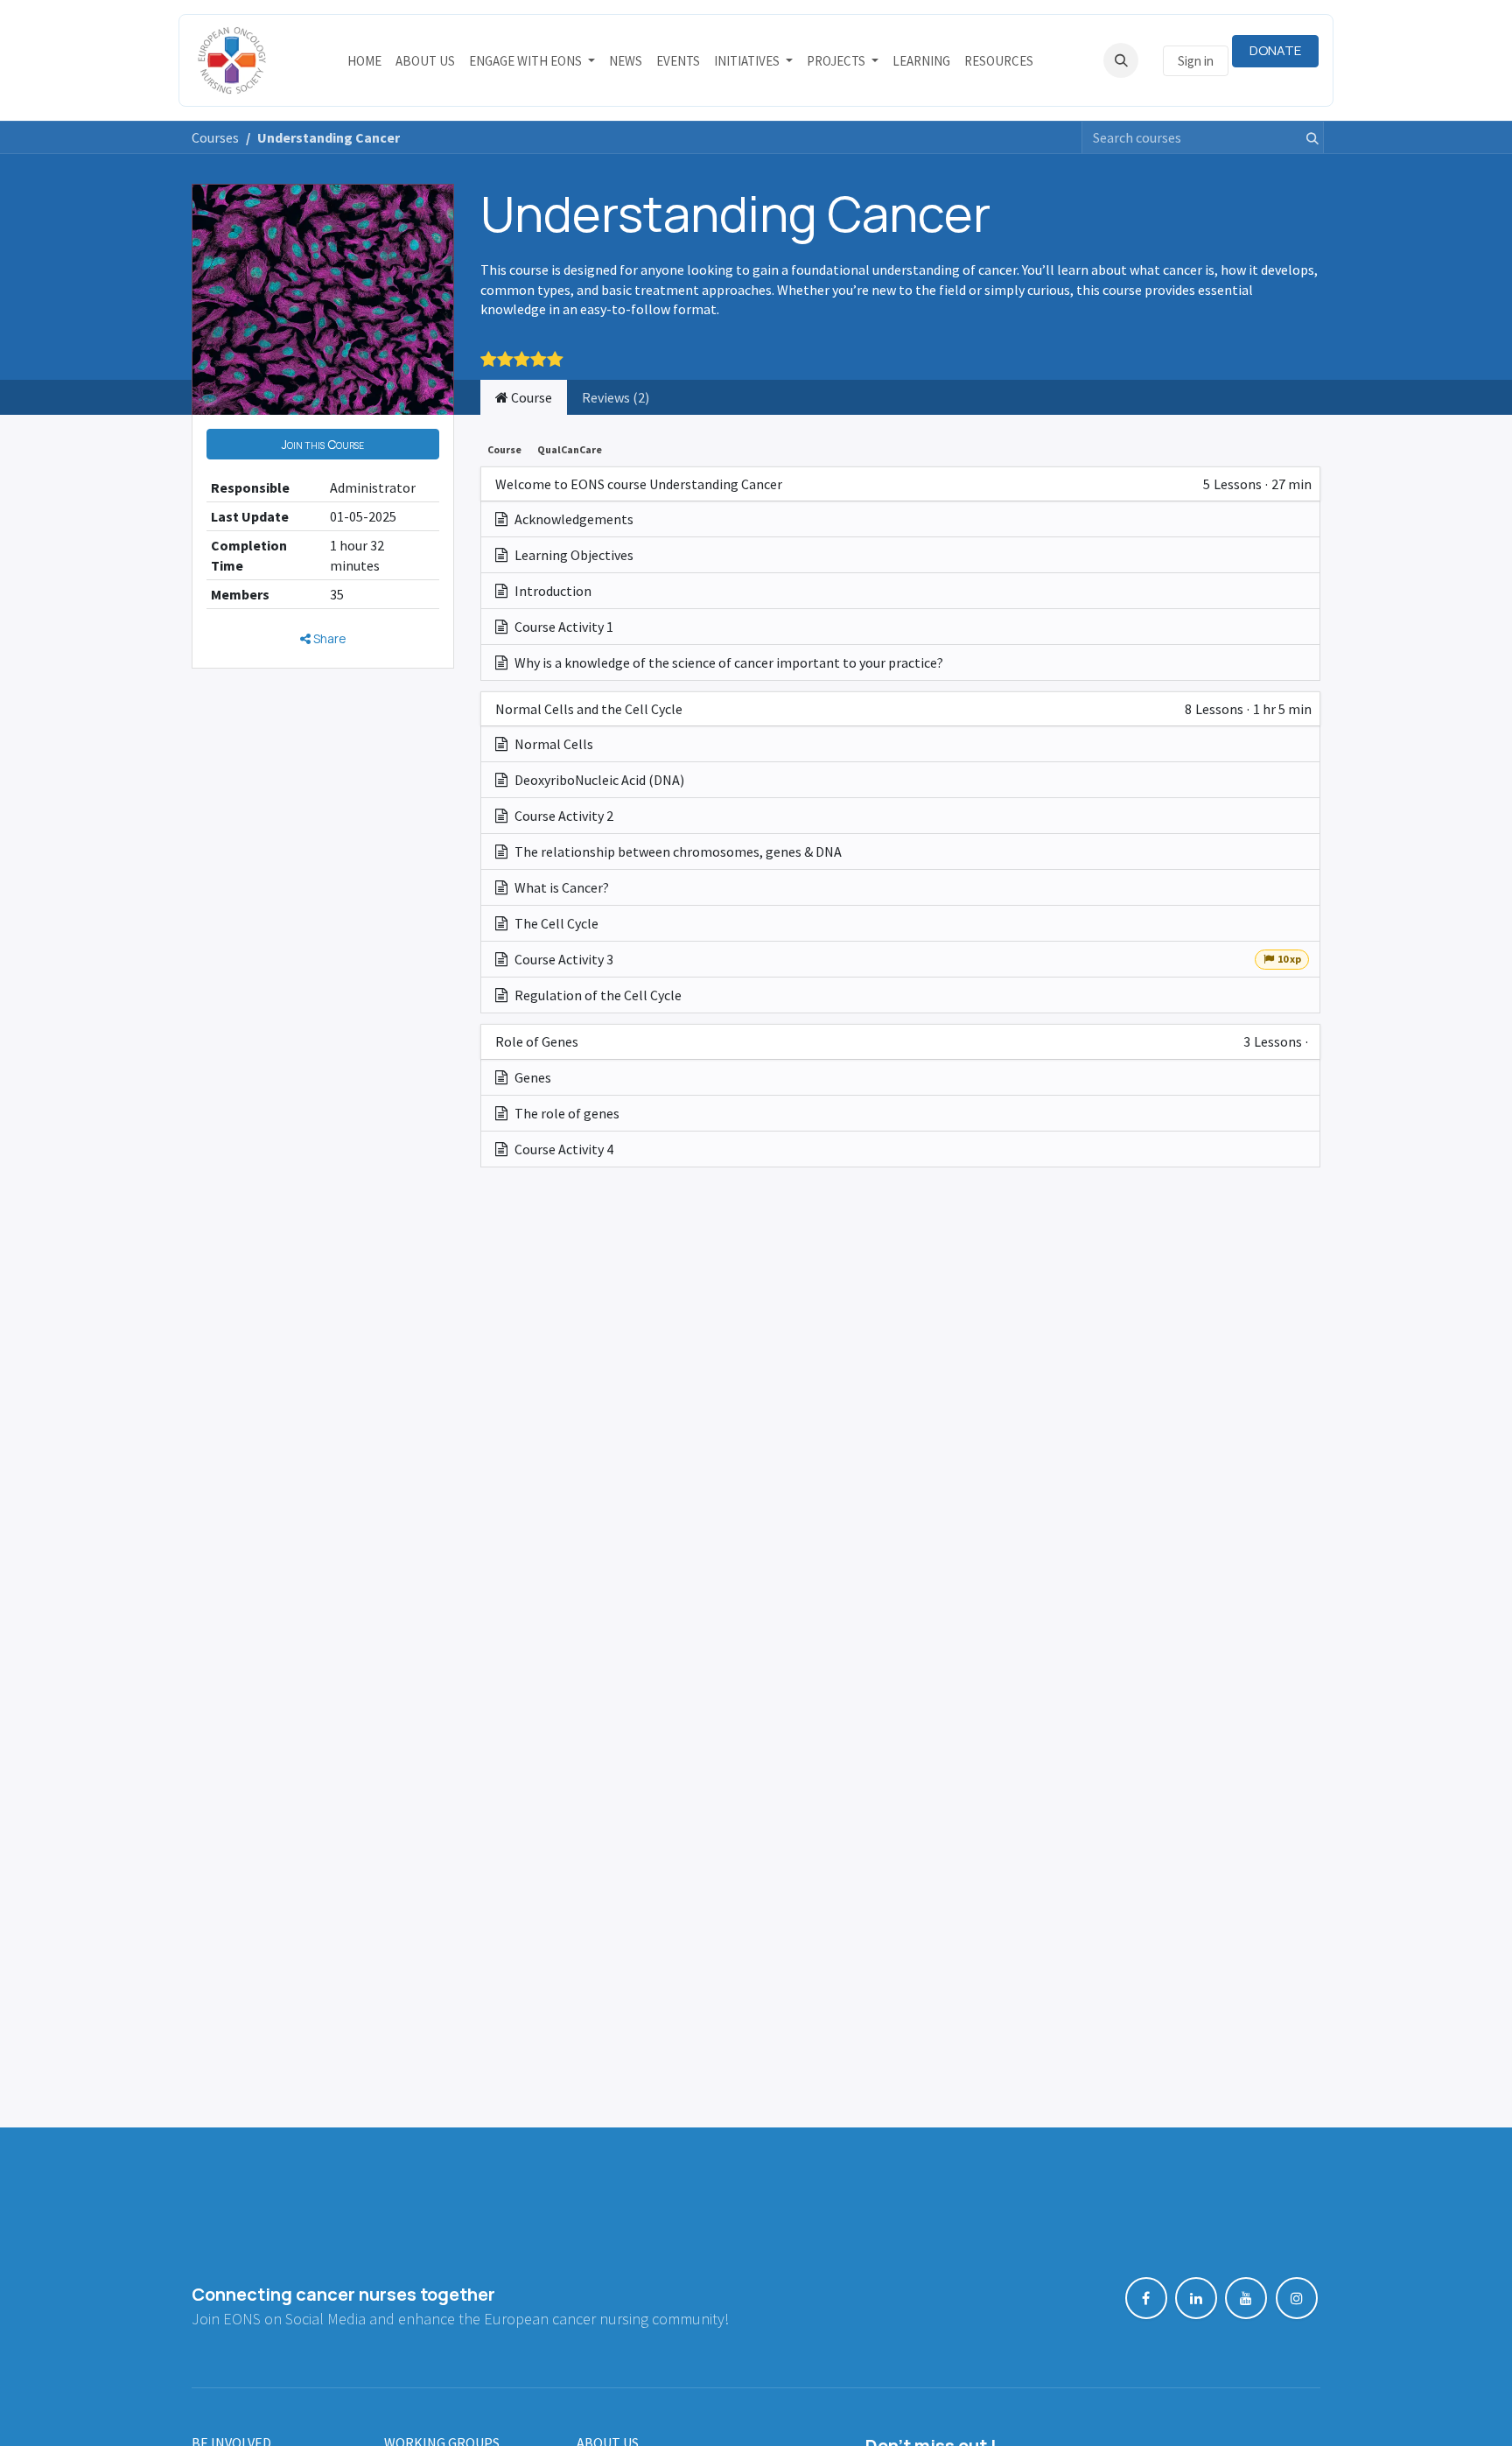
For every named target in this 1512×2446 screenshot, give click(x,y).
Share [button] (329, 638)
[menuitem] (364, 61)
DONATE (1275, 50)
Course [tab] (530, 397)
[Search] (1307, 137)
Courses (215, 137)
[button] (1121, 60)
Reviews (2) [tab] (616, 397)
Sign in (1196, 61)
